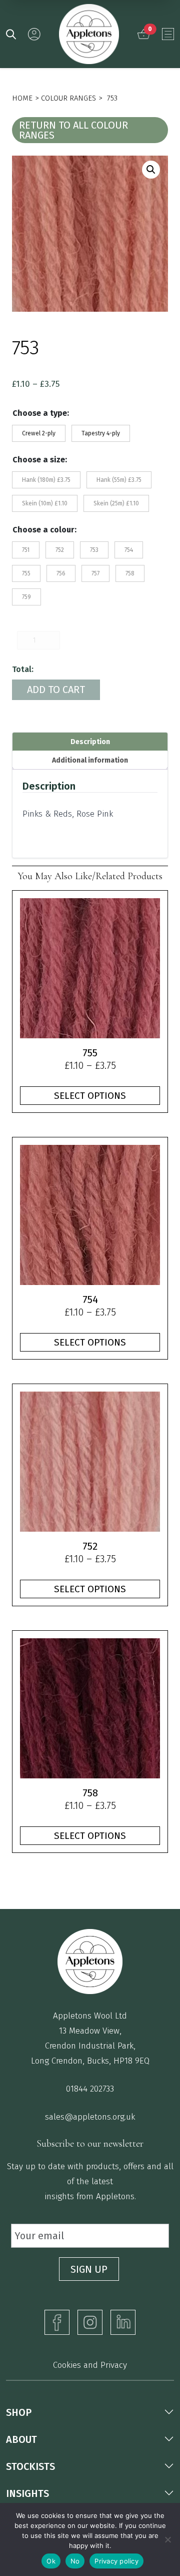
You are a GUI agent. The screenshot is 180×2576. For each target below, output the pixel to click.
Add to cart (56, 690)
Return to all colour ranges (73, 130)
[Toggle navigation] (168, 34)
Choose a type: (41, 413)
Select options (90, 1096)
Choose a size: (40, 460)
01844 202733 (90, 2089)
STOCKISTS (30, 2466)
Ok (51, 2561)
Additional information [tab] (90, 760)
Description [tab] (90, 742)
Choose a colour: (44, 530)
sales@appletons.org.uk (90, 2117)
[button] (151, 170)
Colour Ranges (68, 98)
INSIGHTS (27, 2493)
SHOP (19, 2412)
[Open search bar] (11, 34)
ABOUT (21, 2439)
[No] (167, 2539)
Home (22, 98)
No (75, 2561)
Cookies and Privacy (90, 2365)
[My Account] (34, 34)
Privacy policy (116, 2561)
